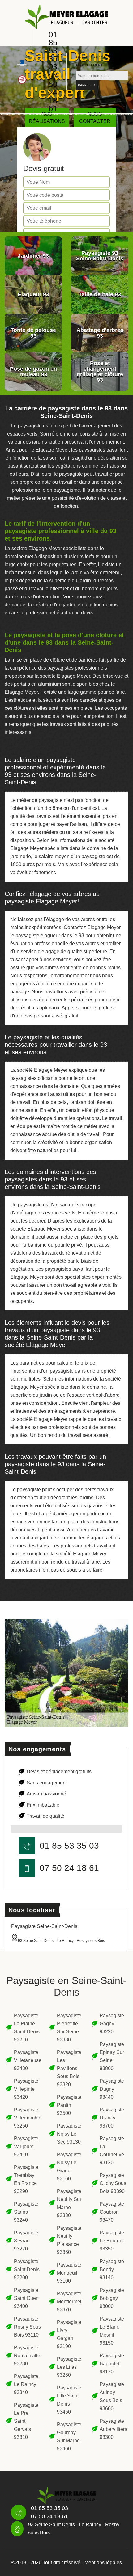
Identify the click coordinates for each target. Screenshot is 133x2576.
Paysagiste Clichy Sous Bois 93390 (113, 2183)
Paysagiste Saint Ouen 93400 (26, 2298)
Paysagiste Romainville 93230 (27, 2356)
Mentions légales (103, 2563)
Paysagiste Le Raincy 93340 (26, 2384)
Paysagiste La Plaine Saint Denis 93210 (27, 2028)
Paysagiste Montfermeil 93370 (70, 2302)
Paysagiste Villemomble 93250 (28, 2118)
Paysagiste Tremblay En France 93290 (26, 2179)
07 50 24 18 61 (53, 92)
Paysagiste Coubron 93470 (112, 2212)
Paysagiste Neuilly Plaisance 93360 (69, 2240)
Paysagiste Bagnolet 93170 (112, 2364)
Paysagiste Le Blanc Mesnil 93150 (112, 2331)
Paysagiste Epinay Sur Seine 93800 (112, 2056)
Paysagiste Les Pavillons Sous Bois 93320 (69, 2068)
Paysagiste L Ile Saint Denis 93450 (69, 2400)
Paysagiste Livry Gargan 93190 (69, 2334)
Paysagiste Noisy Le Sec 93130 (69, 2134)
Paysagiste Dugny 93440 (112, 2089)
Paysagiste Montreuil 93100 (69, 2273)
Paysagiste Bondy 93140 (112, 2269)
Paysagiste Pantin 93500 (69, 2105)
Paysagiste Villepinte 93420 (26, 2089)
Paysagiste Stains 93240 (26, 2212)
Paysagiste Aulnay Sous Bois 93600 (112, 2396)
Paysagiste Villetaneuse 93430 (28, 2060)
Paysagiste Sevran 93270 (26, 2241)
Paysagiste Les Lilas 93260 (69, 2367)
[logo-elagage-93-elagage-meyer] (66, 17)
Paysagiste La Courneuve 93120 (112, 2151)
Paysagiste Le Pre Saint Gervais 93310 (26, 2421)
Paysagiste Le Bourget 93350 (112, 2241)
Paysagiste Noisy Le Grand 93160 (69, 2167)
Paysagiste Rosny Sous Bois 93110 (27, 2327)
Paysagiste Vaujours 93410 (26, 2147)
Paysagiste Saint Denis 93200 (27, 2269)
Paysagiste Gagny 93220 (112, 2024)
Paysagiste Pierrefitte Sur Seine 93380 (69, 2028)
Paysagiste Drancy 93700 (112, 2118)
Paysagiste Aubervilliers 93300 (113, 2429)
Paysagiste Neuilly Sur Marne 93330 (69, 2203)
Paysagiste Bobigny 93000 (112, 2298)
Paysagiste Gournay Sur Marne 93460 (69, 2437)
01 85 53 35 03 (53, 51)
